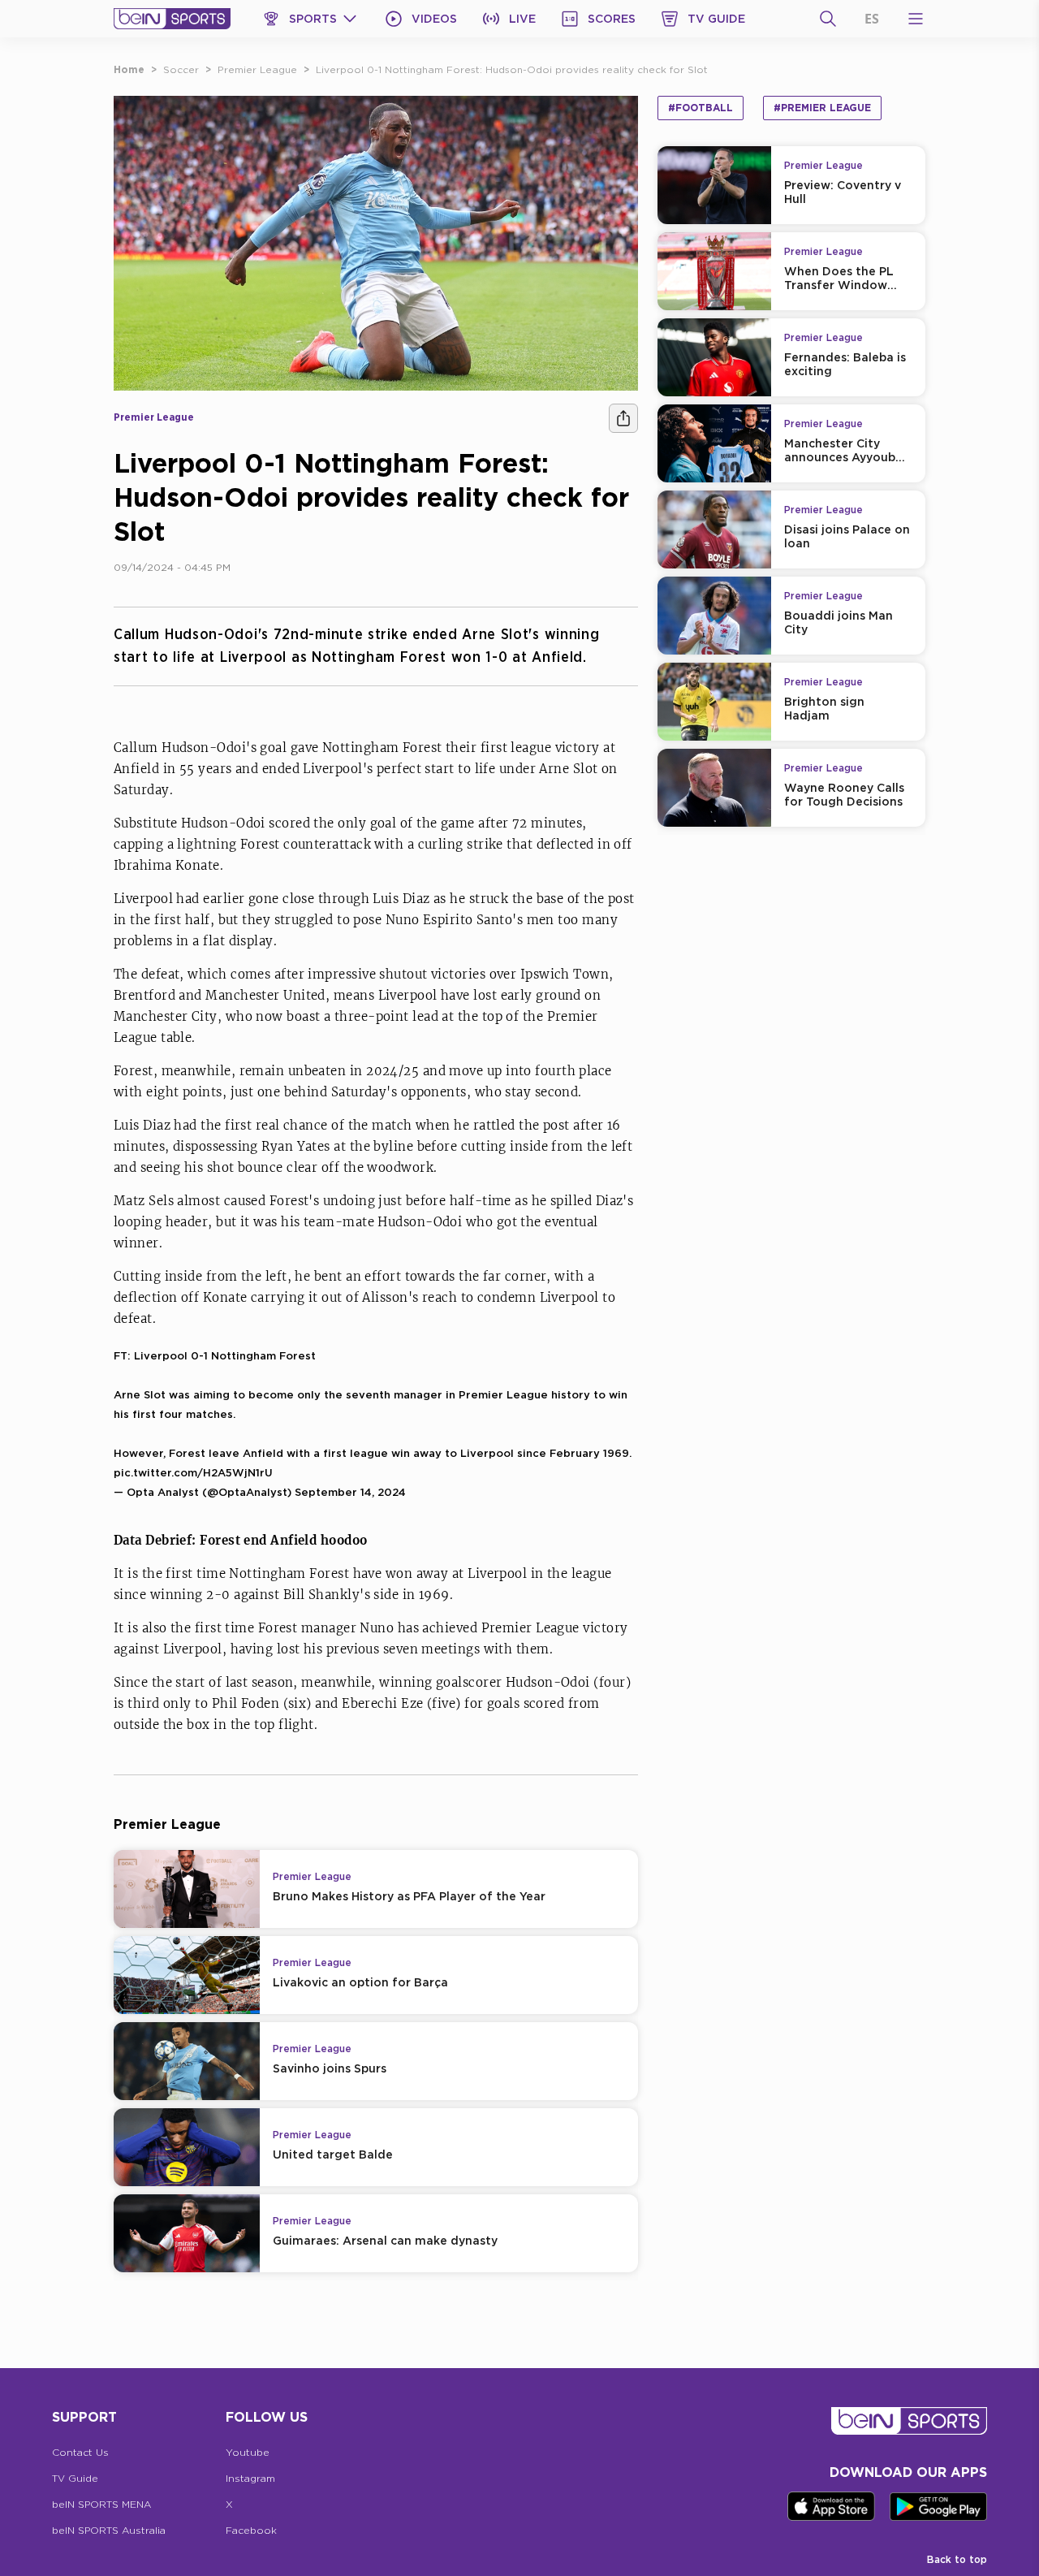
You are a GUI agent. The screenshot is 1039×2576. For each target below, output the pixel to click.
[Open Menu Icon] (916, 19)
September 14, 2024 (350, 1492)
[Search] (828, 19)
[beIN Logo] (172, 19)
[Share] (623, 418)
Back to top (957, 2559)
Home (129, 69)
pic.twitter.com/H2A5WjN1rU (193, 1472)
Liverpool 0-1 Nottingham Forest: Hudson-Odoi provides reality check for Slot (512, 69)
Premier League (257, 69)
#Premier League (822, 108)
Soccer (181, 69)
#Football (701, 108)
